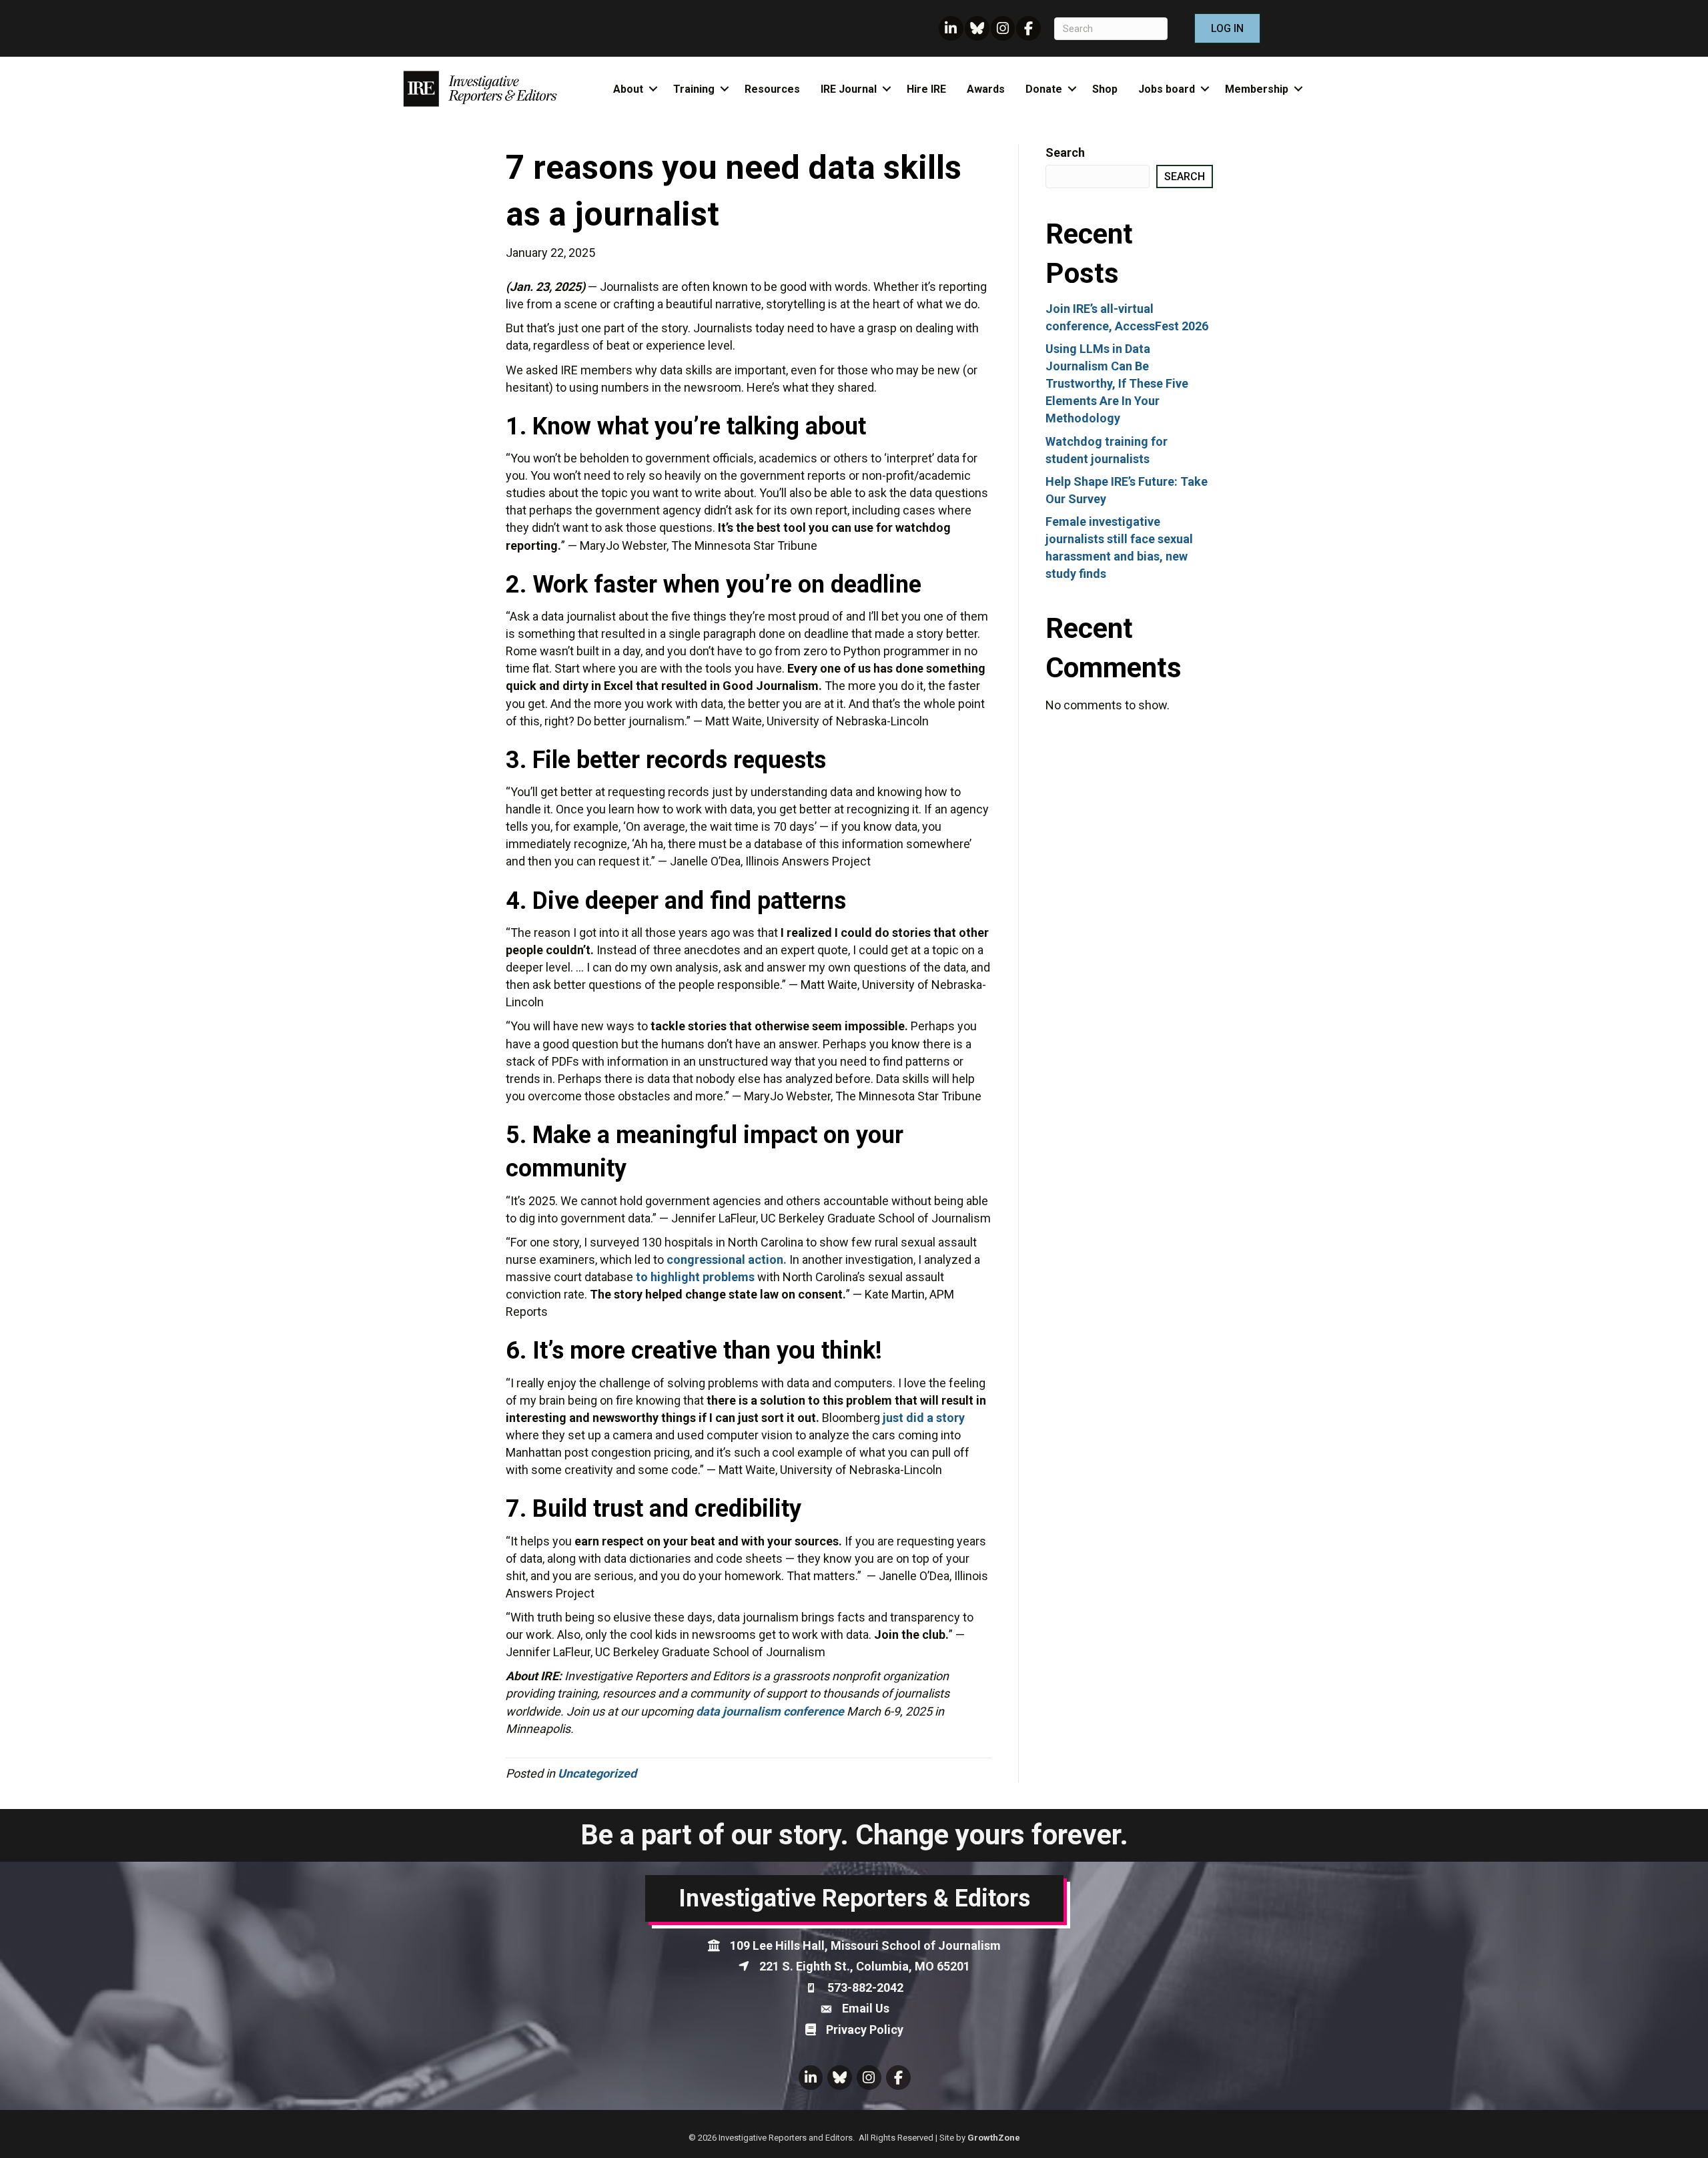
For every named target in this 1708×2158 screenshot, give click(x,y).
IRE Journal (849, 89)
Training (694, 89)
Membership (1257, 89)
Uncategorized (597, 1773)
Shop (1105, 89)
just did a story (924, 1418)
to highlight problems (695, 1277)
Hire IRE (926, 89)
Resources (772, 89)
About (628, 89)
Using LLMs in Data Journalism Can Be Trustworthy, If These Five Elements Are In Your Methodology (1117, 383)
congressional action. (727, 1260)
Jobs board (1167, 89)
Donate (1044, 89)
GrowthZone (994, 2138)
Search (1065, 152)
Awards (986, 89)
